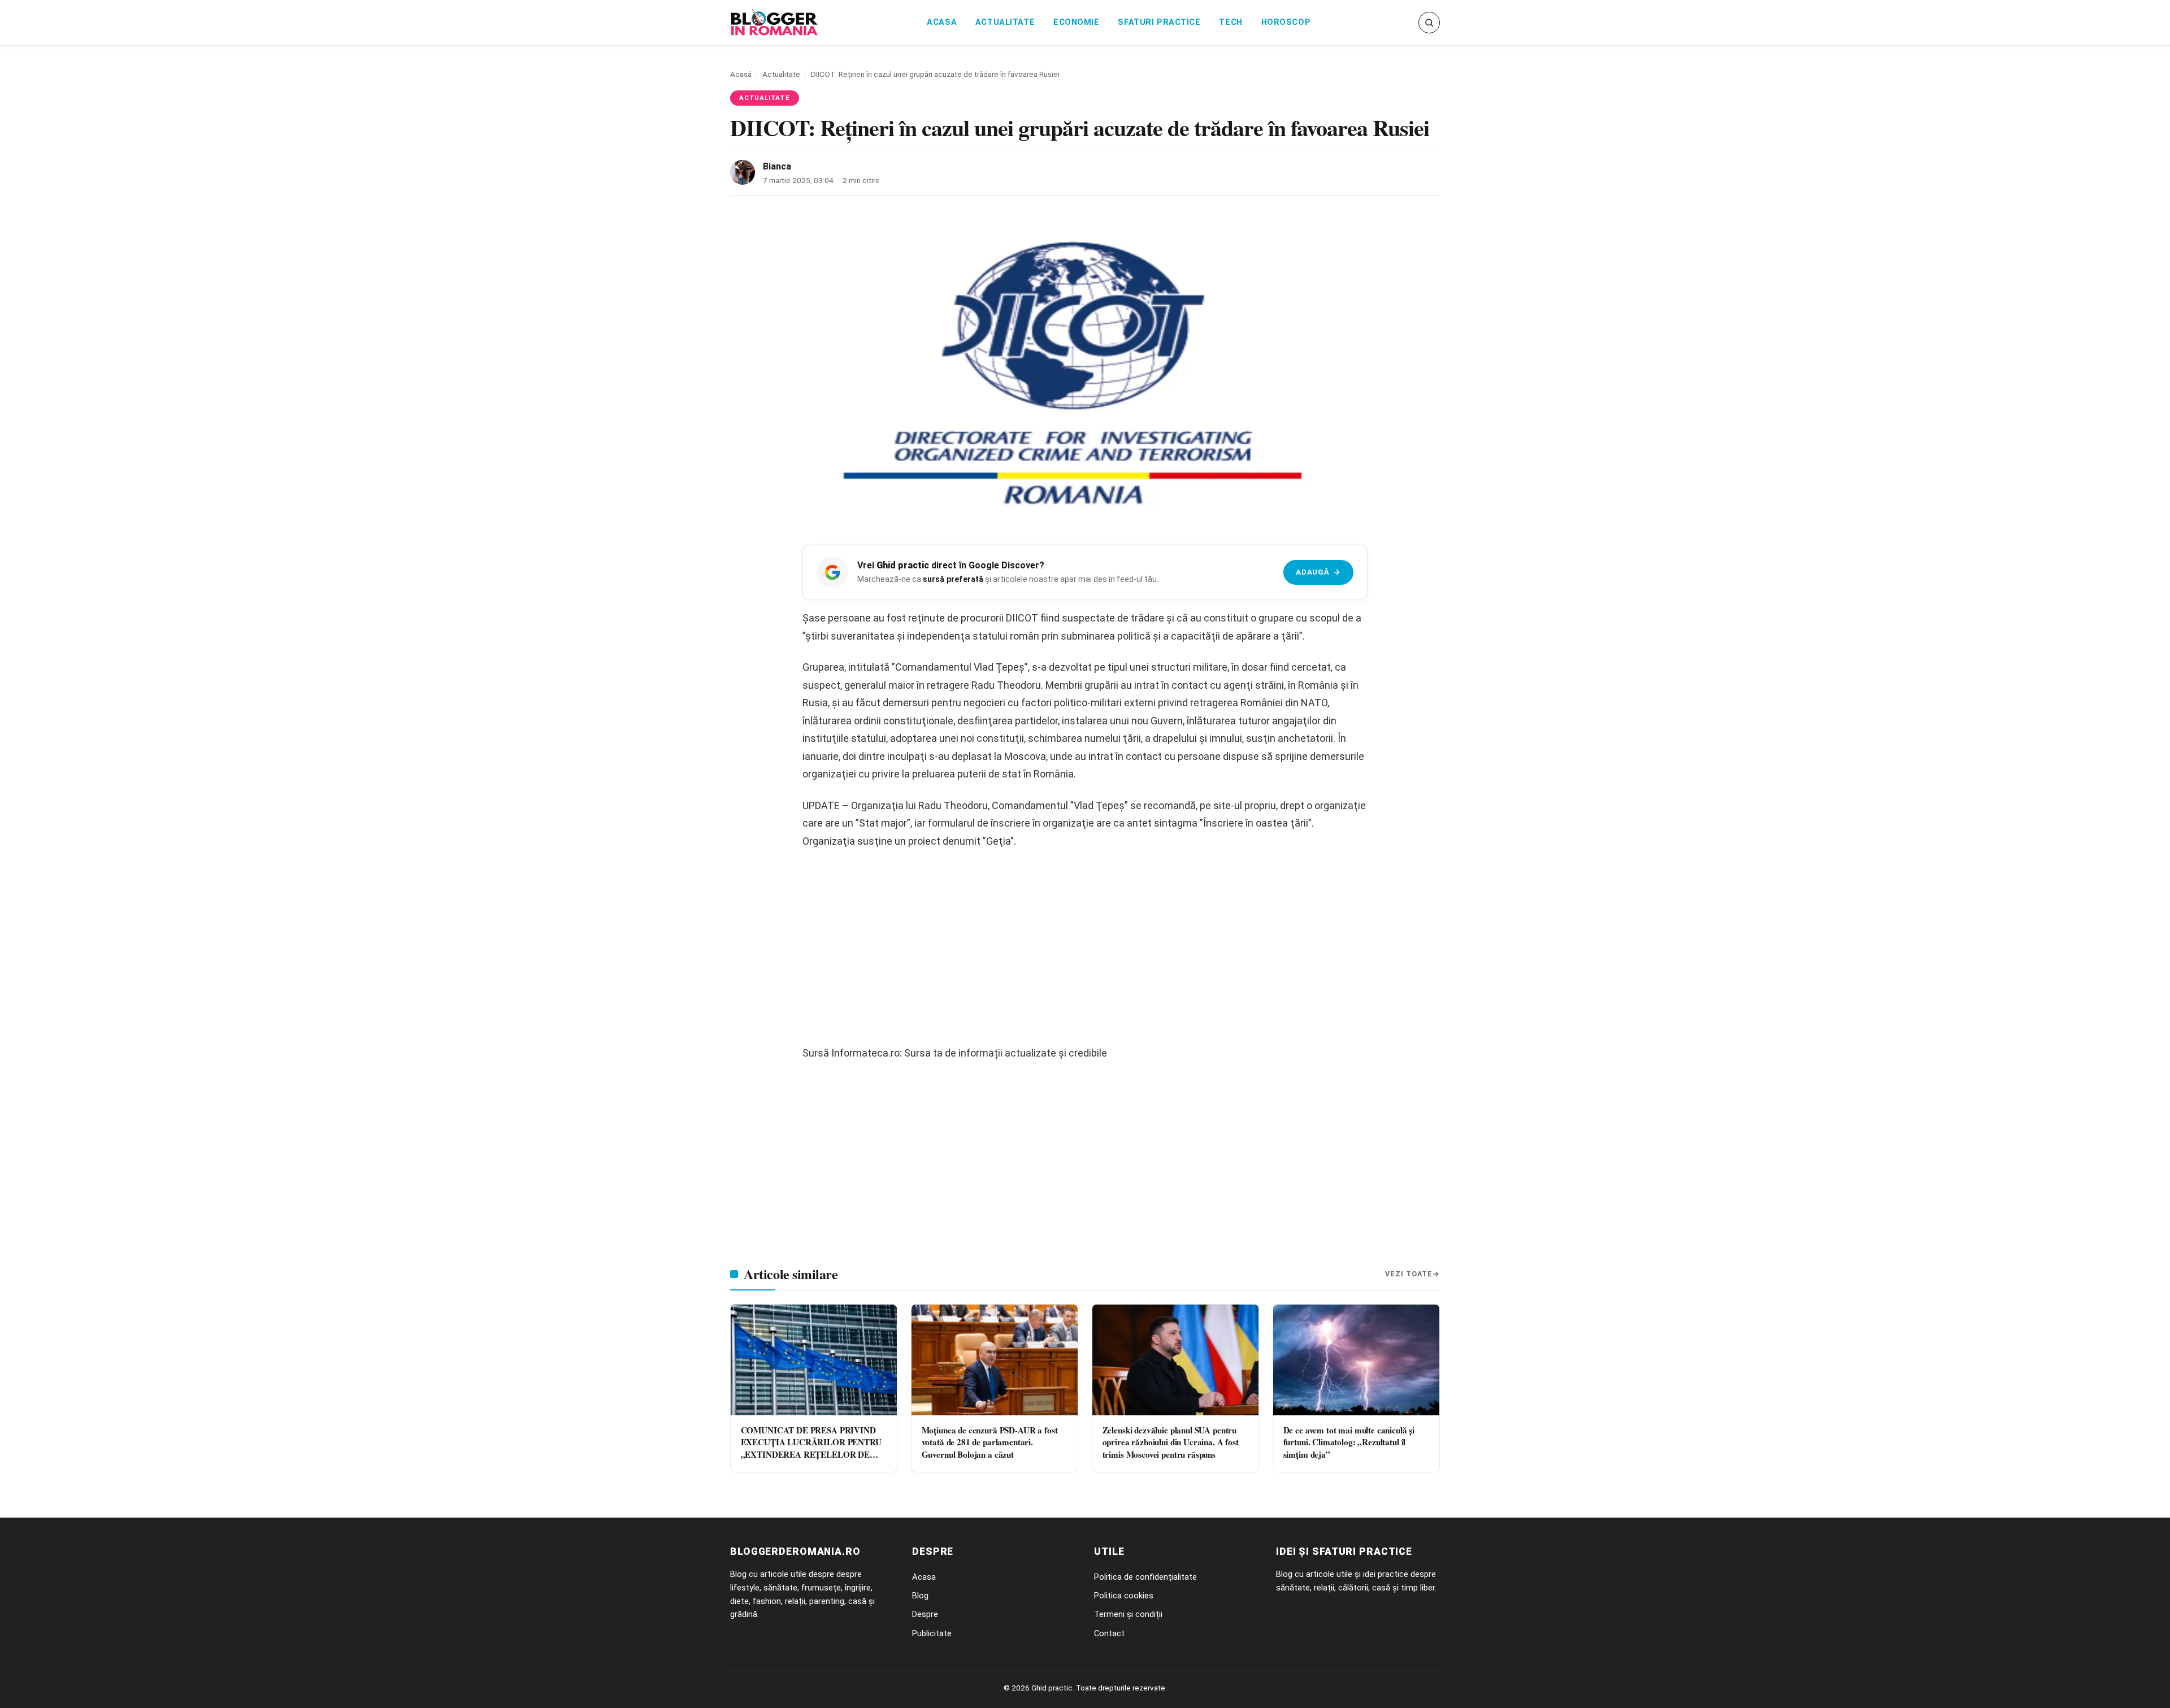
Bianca (777, 166)
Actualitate (1005, 22)
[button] (1429, 23)
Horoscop (1286, 22)
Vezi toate (1409, 1274)
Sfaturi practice (1159, 22)
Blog (920, 1596)
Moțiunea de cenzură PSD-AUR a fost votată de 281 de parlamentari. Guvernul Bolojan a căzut (990, 1442)
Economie (1077, 22)
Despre (925, 1614)
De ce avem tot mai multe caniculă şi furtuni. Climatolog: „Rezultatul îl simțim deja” (1349, 1442)
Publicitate (932, 1633)
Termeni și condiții (1128, 1614)
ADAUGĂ (1318, 572)
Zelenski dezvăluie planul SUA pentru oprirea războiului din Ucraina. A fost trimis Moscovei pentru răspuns (1171, 1442)
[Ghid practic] (774, 23)
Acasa (942, 22)
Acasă (741, 74)
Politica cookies (1124, 1596)
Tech (1231, 22)
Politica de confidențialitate (1145, 1577)
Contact (1109, 1633)
